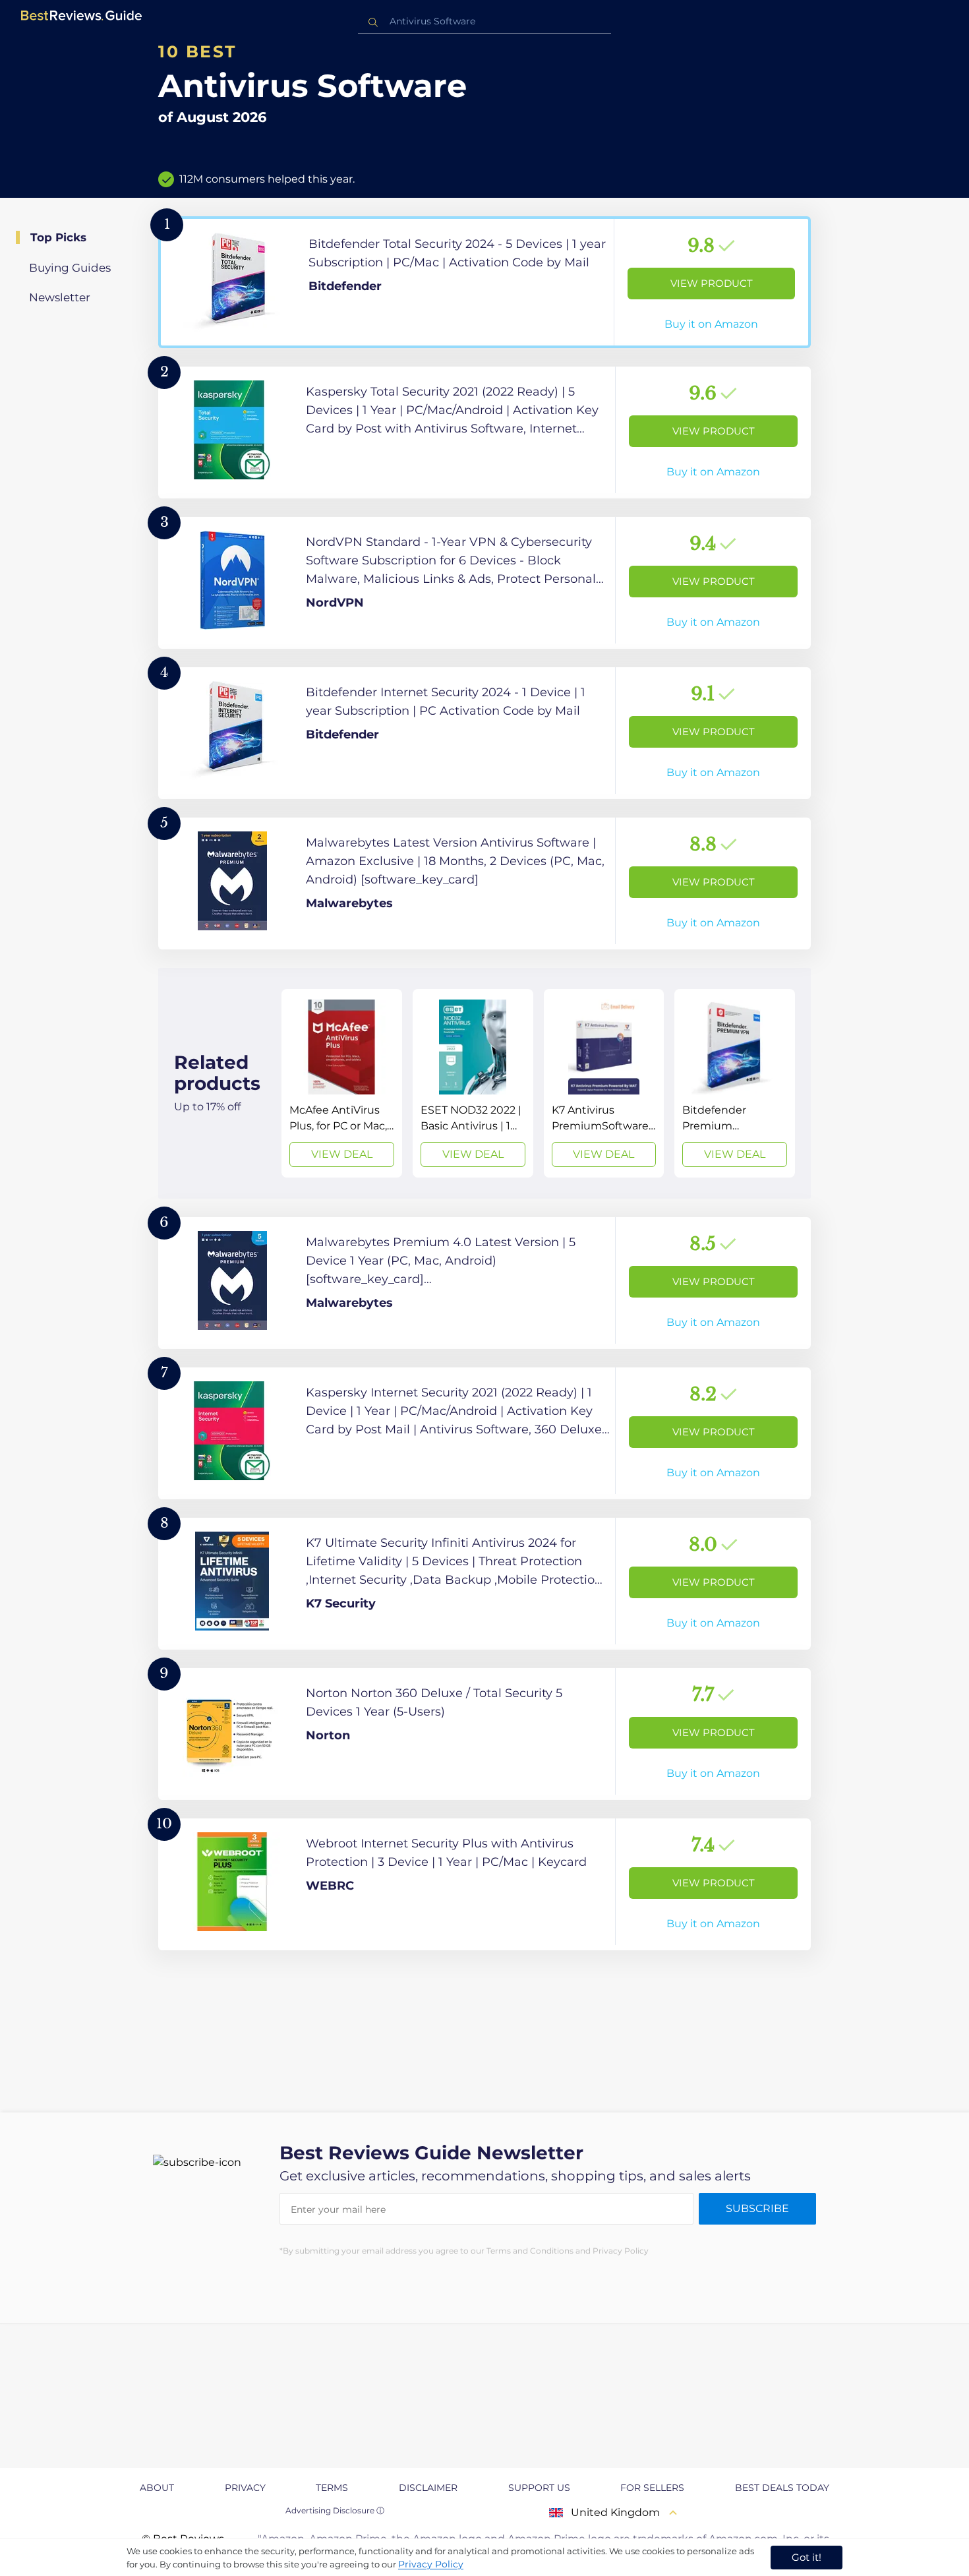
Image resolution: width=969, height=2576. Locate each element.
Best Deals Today (782, 2488)
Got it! (807, 2557)
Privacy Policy (431, 2564)
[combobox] (484, 21)
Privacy (245, 2488)
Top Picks (58, 237)
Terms (332, 2488)
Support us (539, 2488)
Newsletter (60, 297)
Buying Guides (70, 268)
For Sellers (652, 2488)
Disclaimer (428, 2488)
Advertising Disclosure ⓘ (335, 2510)
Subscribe (757, 2208)
